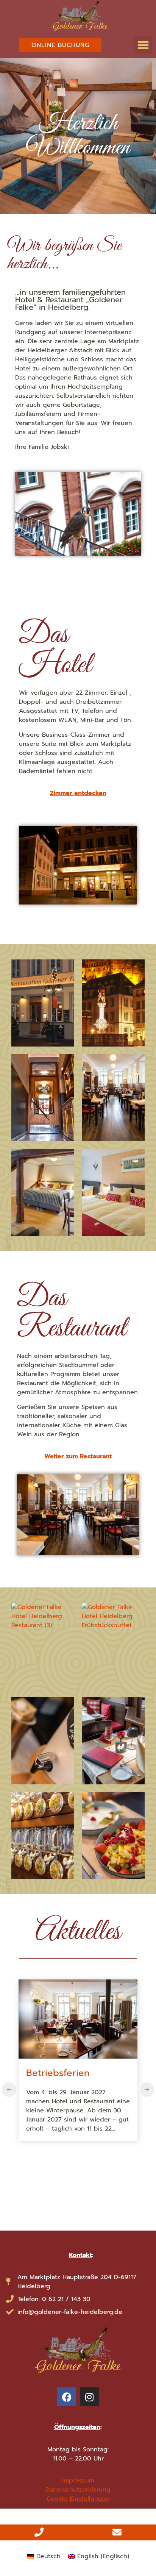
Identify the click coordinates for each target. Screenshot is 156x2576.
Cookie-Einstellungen (78, 2499)
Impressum (78, 2481)
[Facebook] (67, 2397)
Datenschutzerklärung (78, 2490)
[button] (143, 45)
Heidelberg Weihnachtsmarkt (76, 2080)
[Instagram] (89, 2397)
